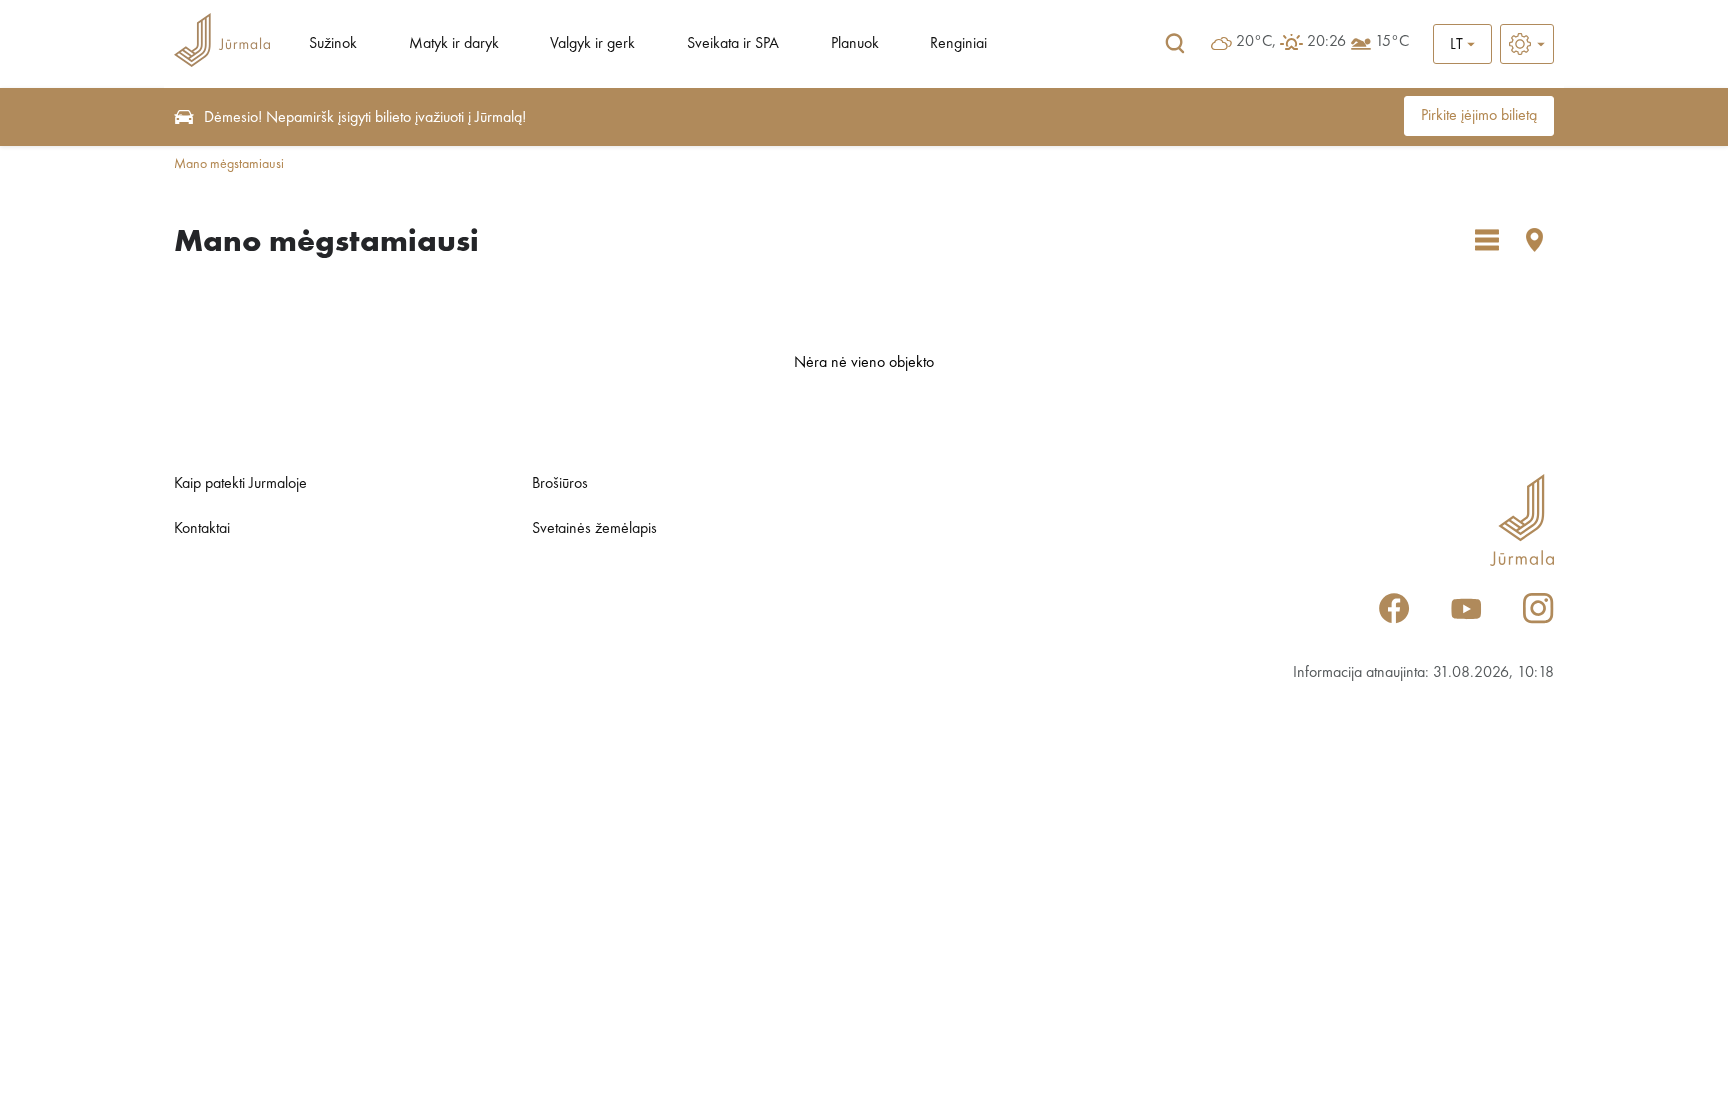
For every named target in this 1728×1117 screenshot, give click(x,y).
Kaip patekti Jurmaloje (240, 484)
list (1487, 240)
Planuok (855, 44)
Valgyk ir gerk (592, 44)
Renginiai (958, 44)
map (1535, 240)
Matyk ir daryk (454, 44)
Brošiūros (560, 484)
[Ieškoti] (1175, 44)
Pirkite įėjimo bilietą (1479, 116)
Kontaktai (202, 529)
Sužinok (333, 44)
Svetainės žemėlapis (594, 529)
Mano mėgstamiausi (229, 164)
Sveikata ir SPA (733, 44)
